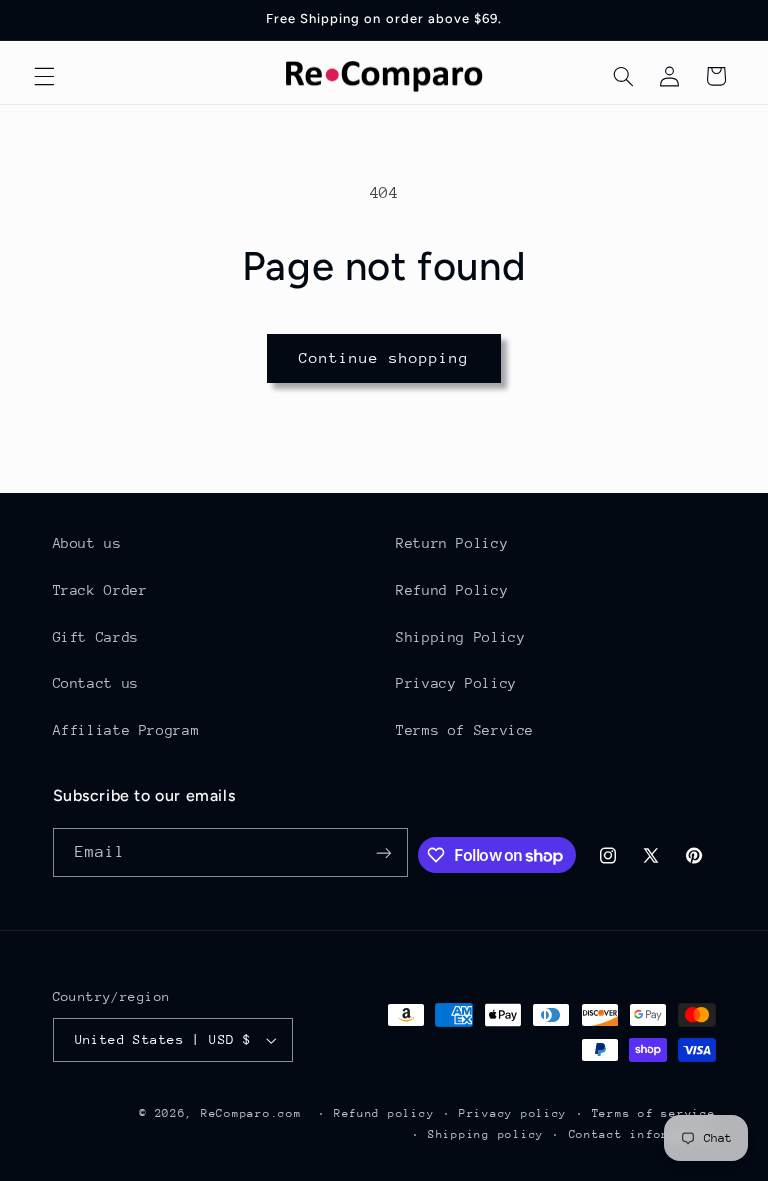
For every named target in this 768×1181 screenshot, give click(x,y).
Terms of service (654, 1113)
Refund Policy (452, 590)
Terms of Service (465, 730)
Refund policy (384, 1113)
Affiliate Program (126, 730)
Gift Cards (96, 637)
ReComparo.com (251, 1113)
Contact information (642, 1134)
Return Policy (452, 543)
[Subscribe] (384, 852)
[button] (44, 76)
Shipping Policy (460, 637)
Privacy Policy (456, 683)
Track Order (100, 590)
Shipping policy (486, 1134)
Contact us (96, 683)
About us (87, 543)
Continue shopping (384, 357)
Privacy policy (513, 1113)
